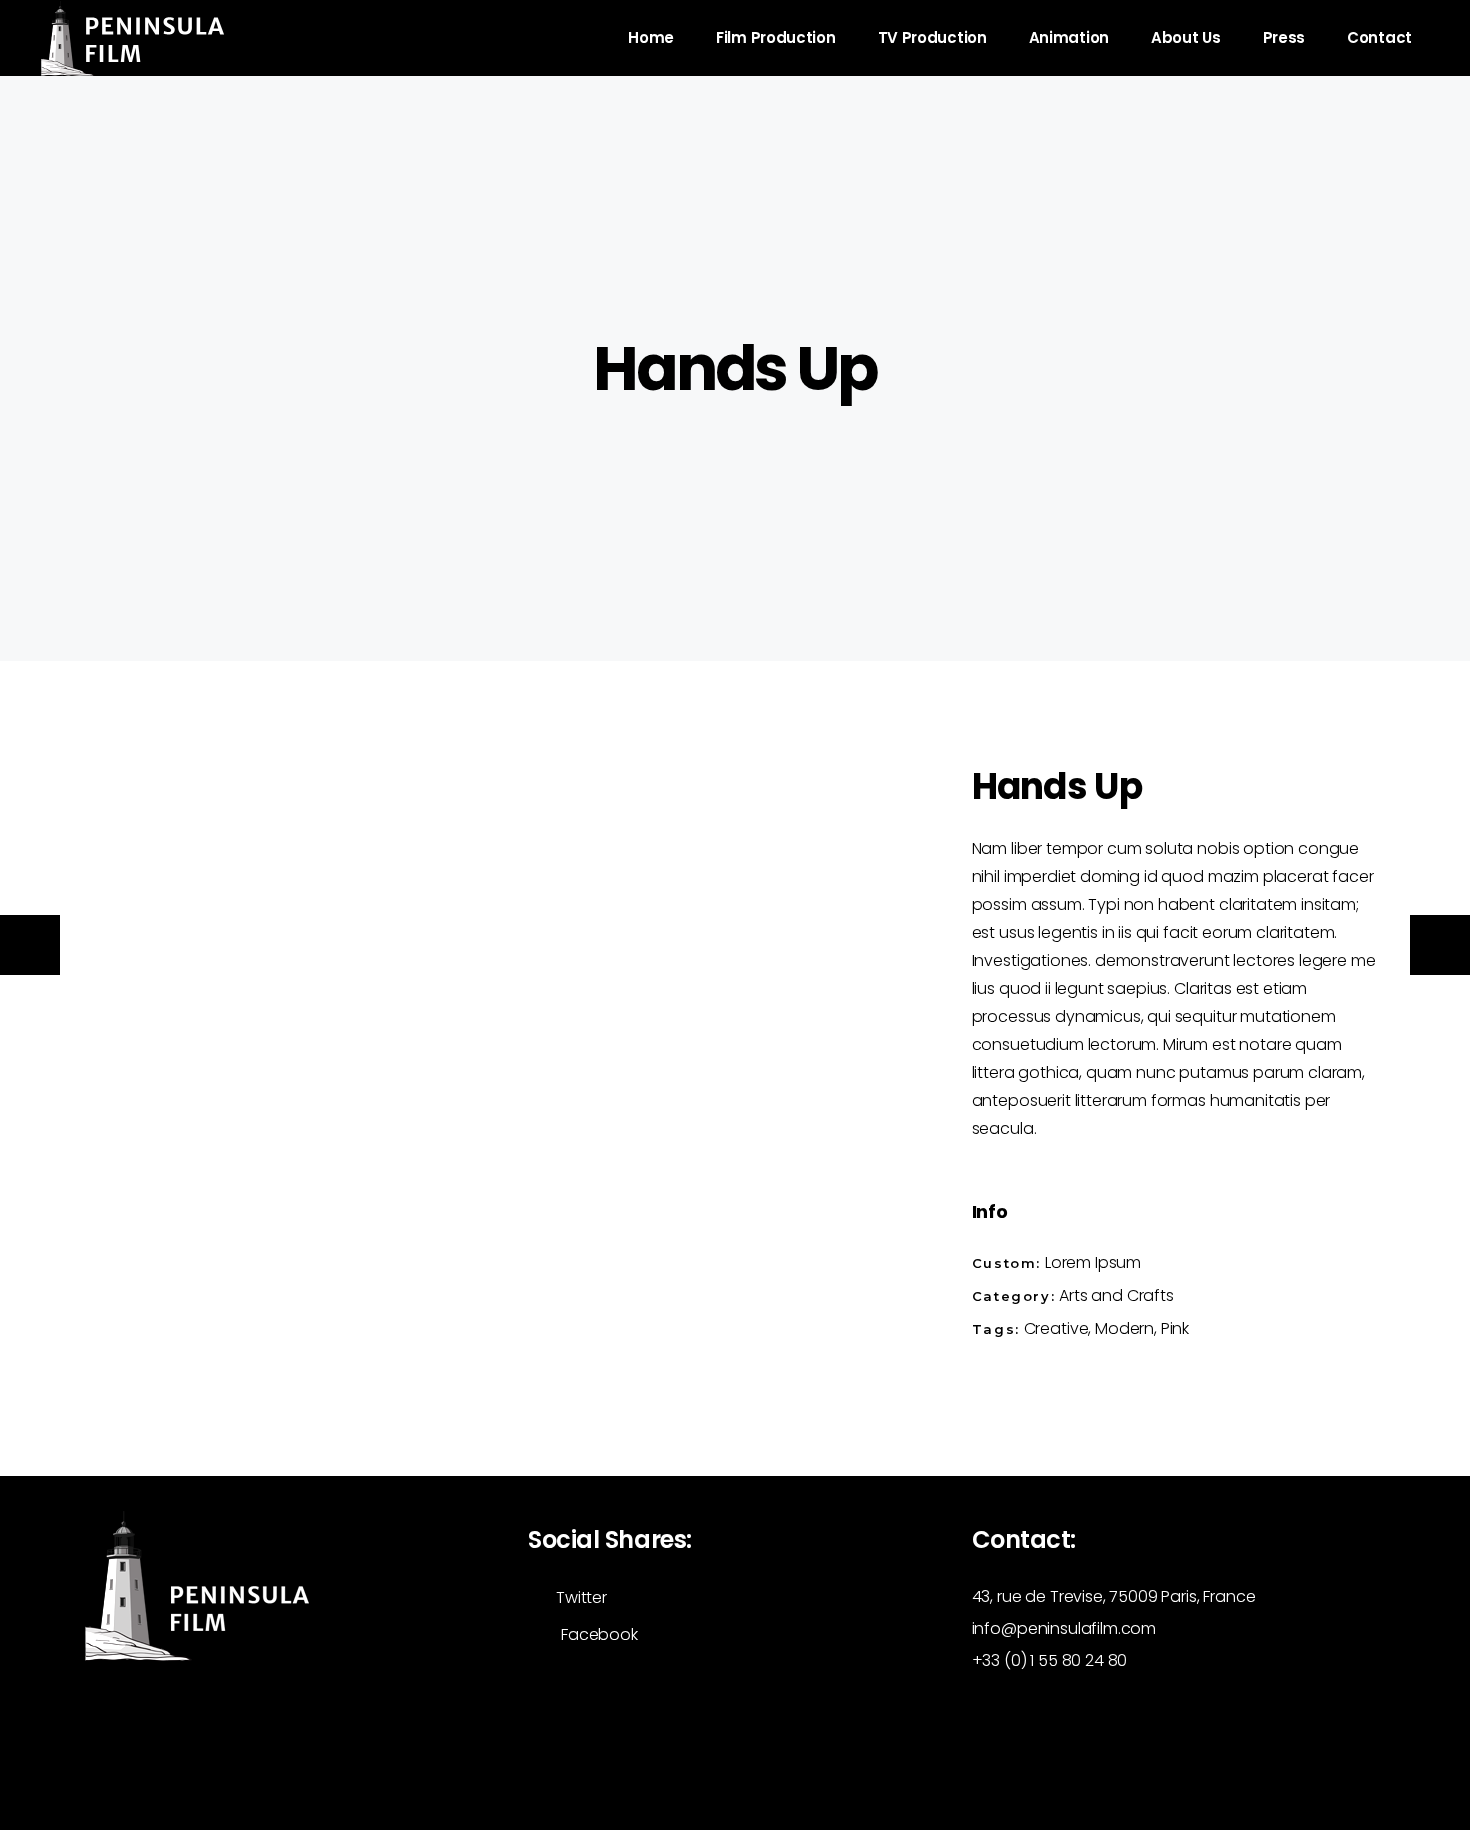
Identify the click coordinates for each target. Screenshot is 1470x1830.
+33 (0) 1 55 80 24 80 (1050, 1660)
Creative (1056, 1328)
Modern (1124, 1328)
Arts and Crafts (1116, 1295)
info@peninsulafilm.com (1064, 1628)
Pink (1175, 1328)
